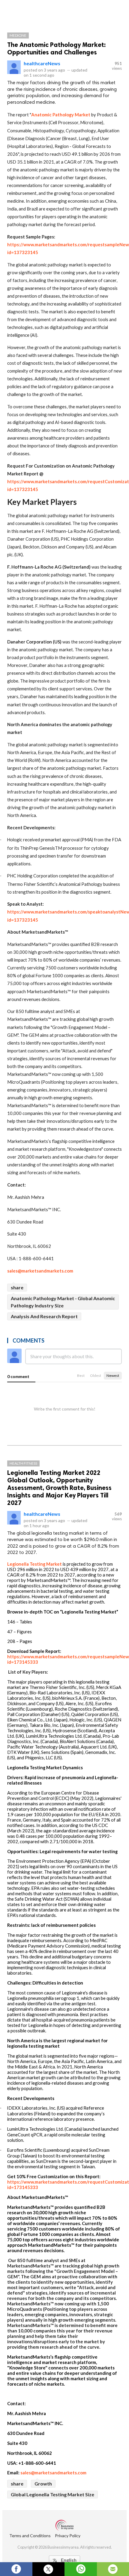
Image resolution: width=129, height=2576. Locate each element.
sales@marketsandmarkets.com (40, 1271)
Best (81, 1376)
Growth (43, 2484)
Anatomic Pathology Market (61, 115)
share (17, 1287)
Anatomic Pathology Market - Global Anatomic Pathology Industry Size (63, 1302)
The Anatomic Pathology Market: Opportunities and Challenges (57, 48)
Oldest (96, 1376)
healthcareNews (42, 63)
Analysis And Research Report (44, 1316)
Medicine (18, 35)
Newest (113, 1376)
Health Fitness (23, 1463)
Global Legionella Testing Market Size (52, 2494)
